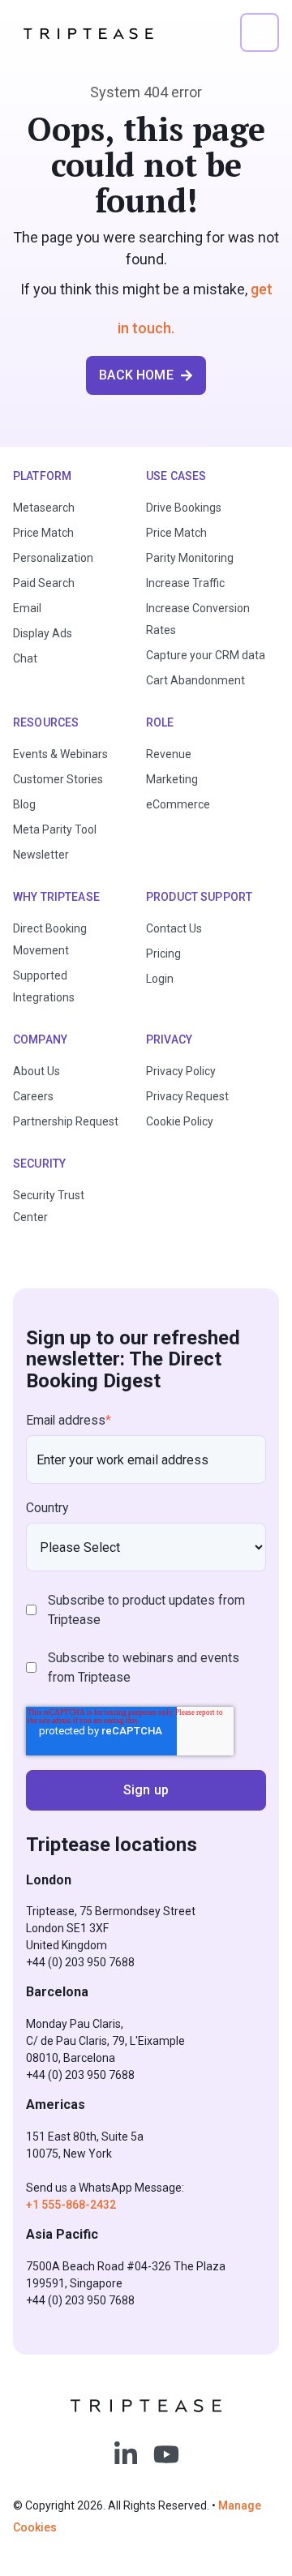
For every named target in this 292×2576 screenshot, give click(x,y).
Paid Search (44, 583)
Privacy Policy (181, 1071)
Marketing (172, 779)
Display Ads (43, 633)
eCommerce (178, 804)
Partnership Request (66, 1121)
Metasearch (44, 508)
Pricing (163, 954)
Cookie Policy (180, 1121)
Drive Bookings (184, 508)
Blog (24, 804)
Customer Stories (58, 779)
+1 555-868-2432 (71, 2205)
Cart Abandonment (195, 680)
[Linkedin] (126, 2454)
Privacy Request (187, 1096)
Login (160, 979)
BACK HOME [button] (136, 375)
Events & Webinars (60, 754)
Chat (25, 658)
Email (27, 608)
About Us (36, 1071)
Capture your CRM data (206, 655)
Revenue (169, 754)
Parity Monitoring (190, 558)
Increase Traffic (185, 583)
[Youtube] (166, 2454)
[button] (260, 32)
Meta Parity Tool (55, 829)
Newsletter (41, 855)
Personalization (53, 558)
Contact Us (174, 928)
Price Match (43, 533)
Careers (33, 1096)
